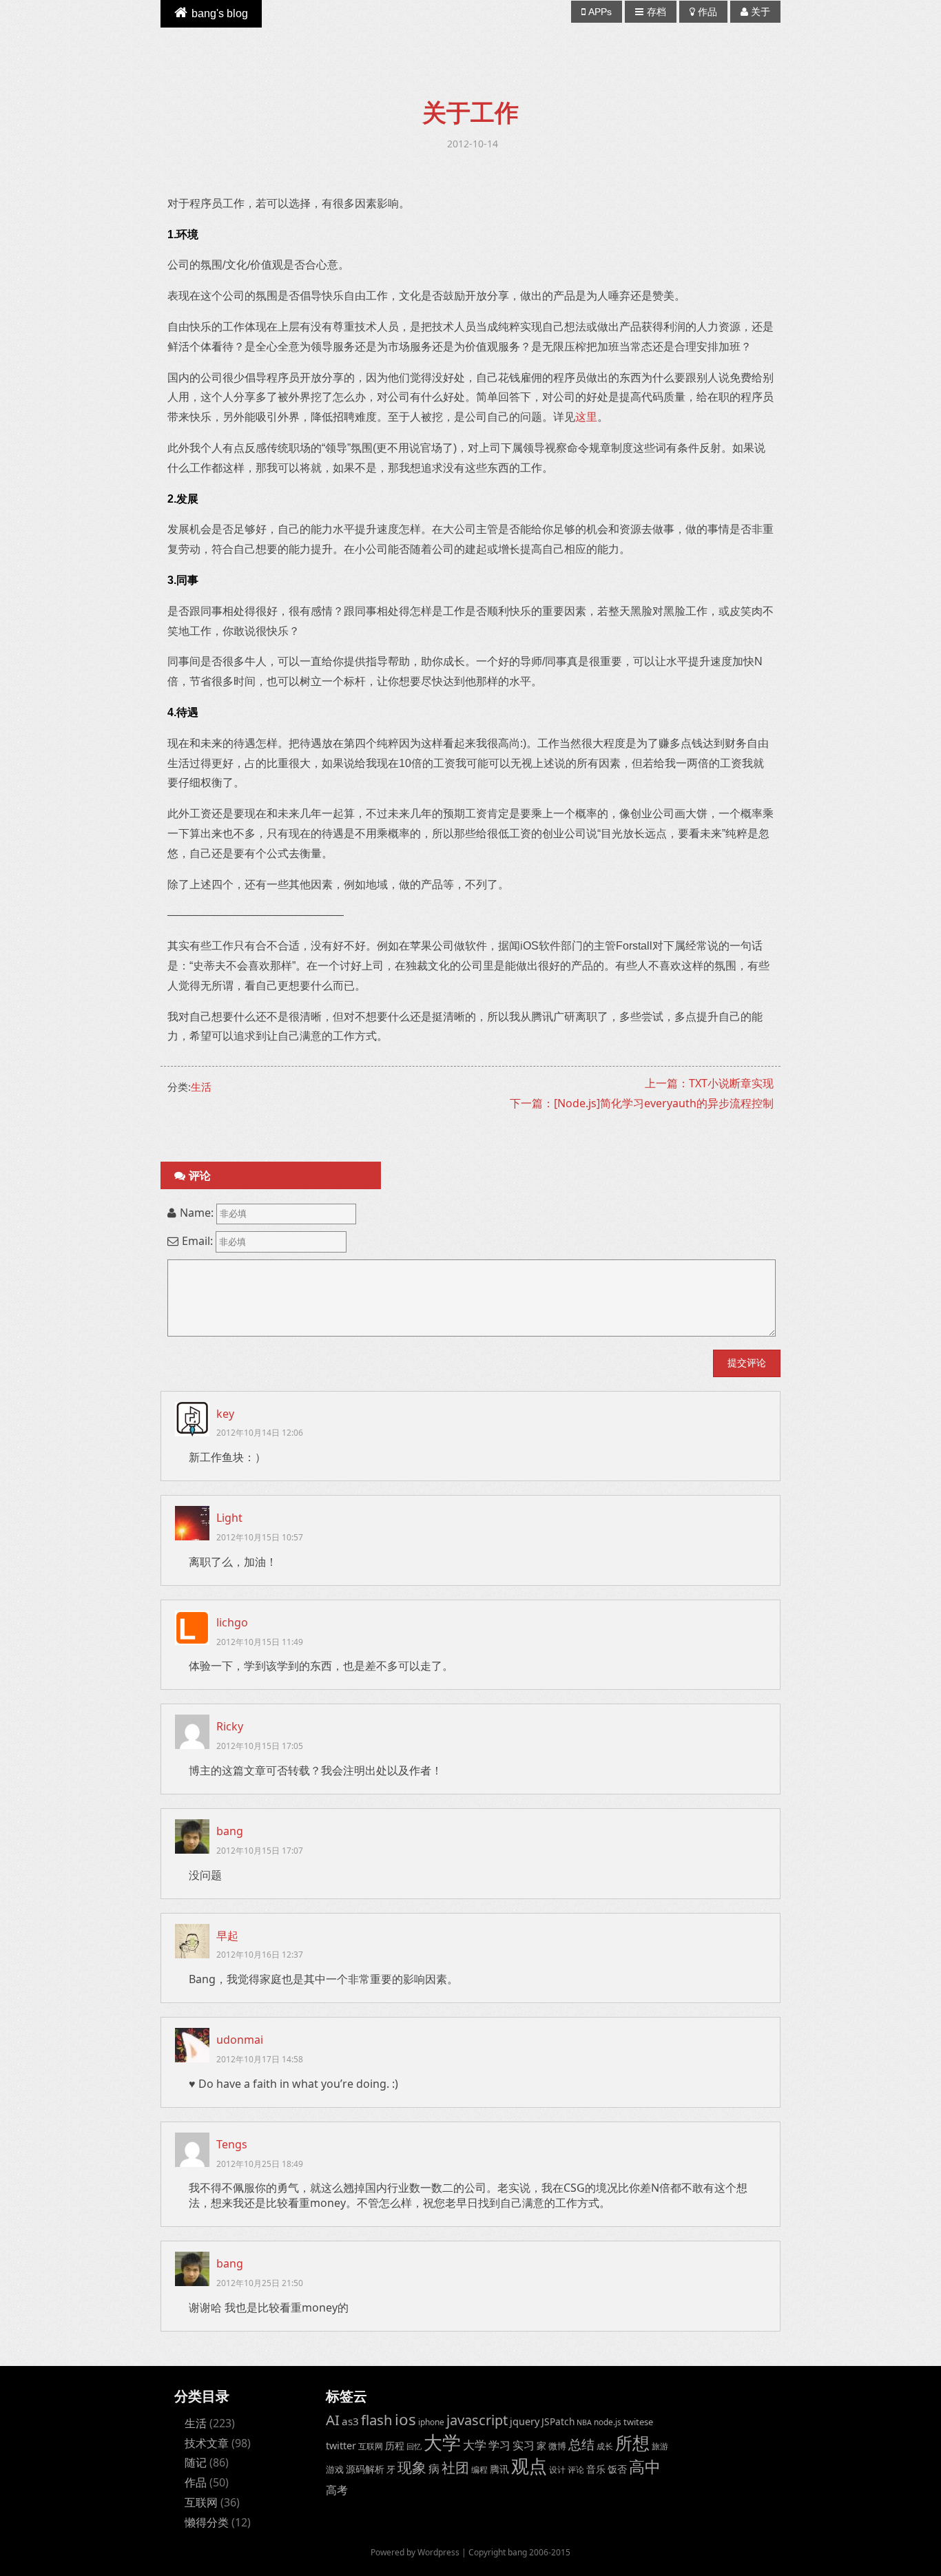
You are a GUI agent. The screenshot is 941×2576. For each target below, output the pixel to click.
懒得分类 (207, 2522)
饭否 (617, 2469)
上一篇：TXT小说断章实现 (709, 1083)
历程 (395, 2446)
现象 (412, 2467)
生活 (201, 1087)
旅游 (660, 2446)
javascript (477, 2420)
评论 (576, 2469)
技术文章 (207, 2443)
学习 (499, 2445)
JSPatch (558, 2421)
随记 (196, 2462)
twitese (638, 2422)
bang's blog (220, 13)
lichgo (232, 1622)
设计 (557, 2469)
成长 (605, 2446)
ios (405, 2419)
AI (333, 2420)
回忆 (414, 2447)
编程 (479, 2469)
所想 (632, 2442)
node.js (608, 2422)
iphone (431, 2422)
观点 (529, 2466)
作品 (707, 12)
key (225, 1414)
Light (229, 1518)
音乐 (596, 2469)
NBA (584, 2422)
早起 (227, 1936)
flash (377, 2420)
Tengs (232, 2144)
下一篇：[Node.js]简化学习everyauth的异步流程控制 (642, 1103)
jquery (525, 2421)
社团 (455, 2468)
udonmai (240, 2040)
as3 (350, 2421)
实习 (524, 2445)
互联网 (201, 2502)
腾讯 (499, 2469)
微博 (557, 2446)
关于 (761, 12)
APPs (600, 12)
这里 (586, 417)
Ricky (230, 1726)
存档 (656, 12)
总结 (581, 2444)
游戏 (335, 2469)
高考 (337, 2490)
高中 (645, 2467)
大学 (442, 2442)
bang (230, 1831)
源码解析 (365, 2469)
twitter (341, 2446)
